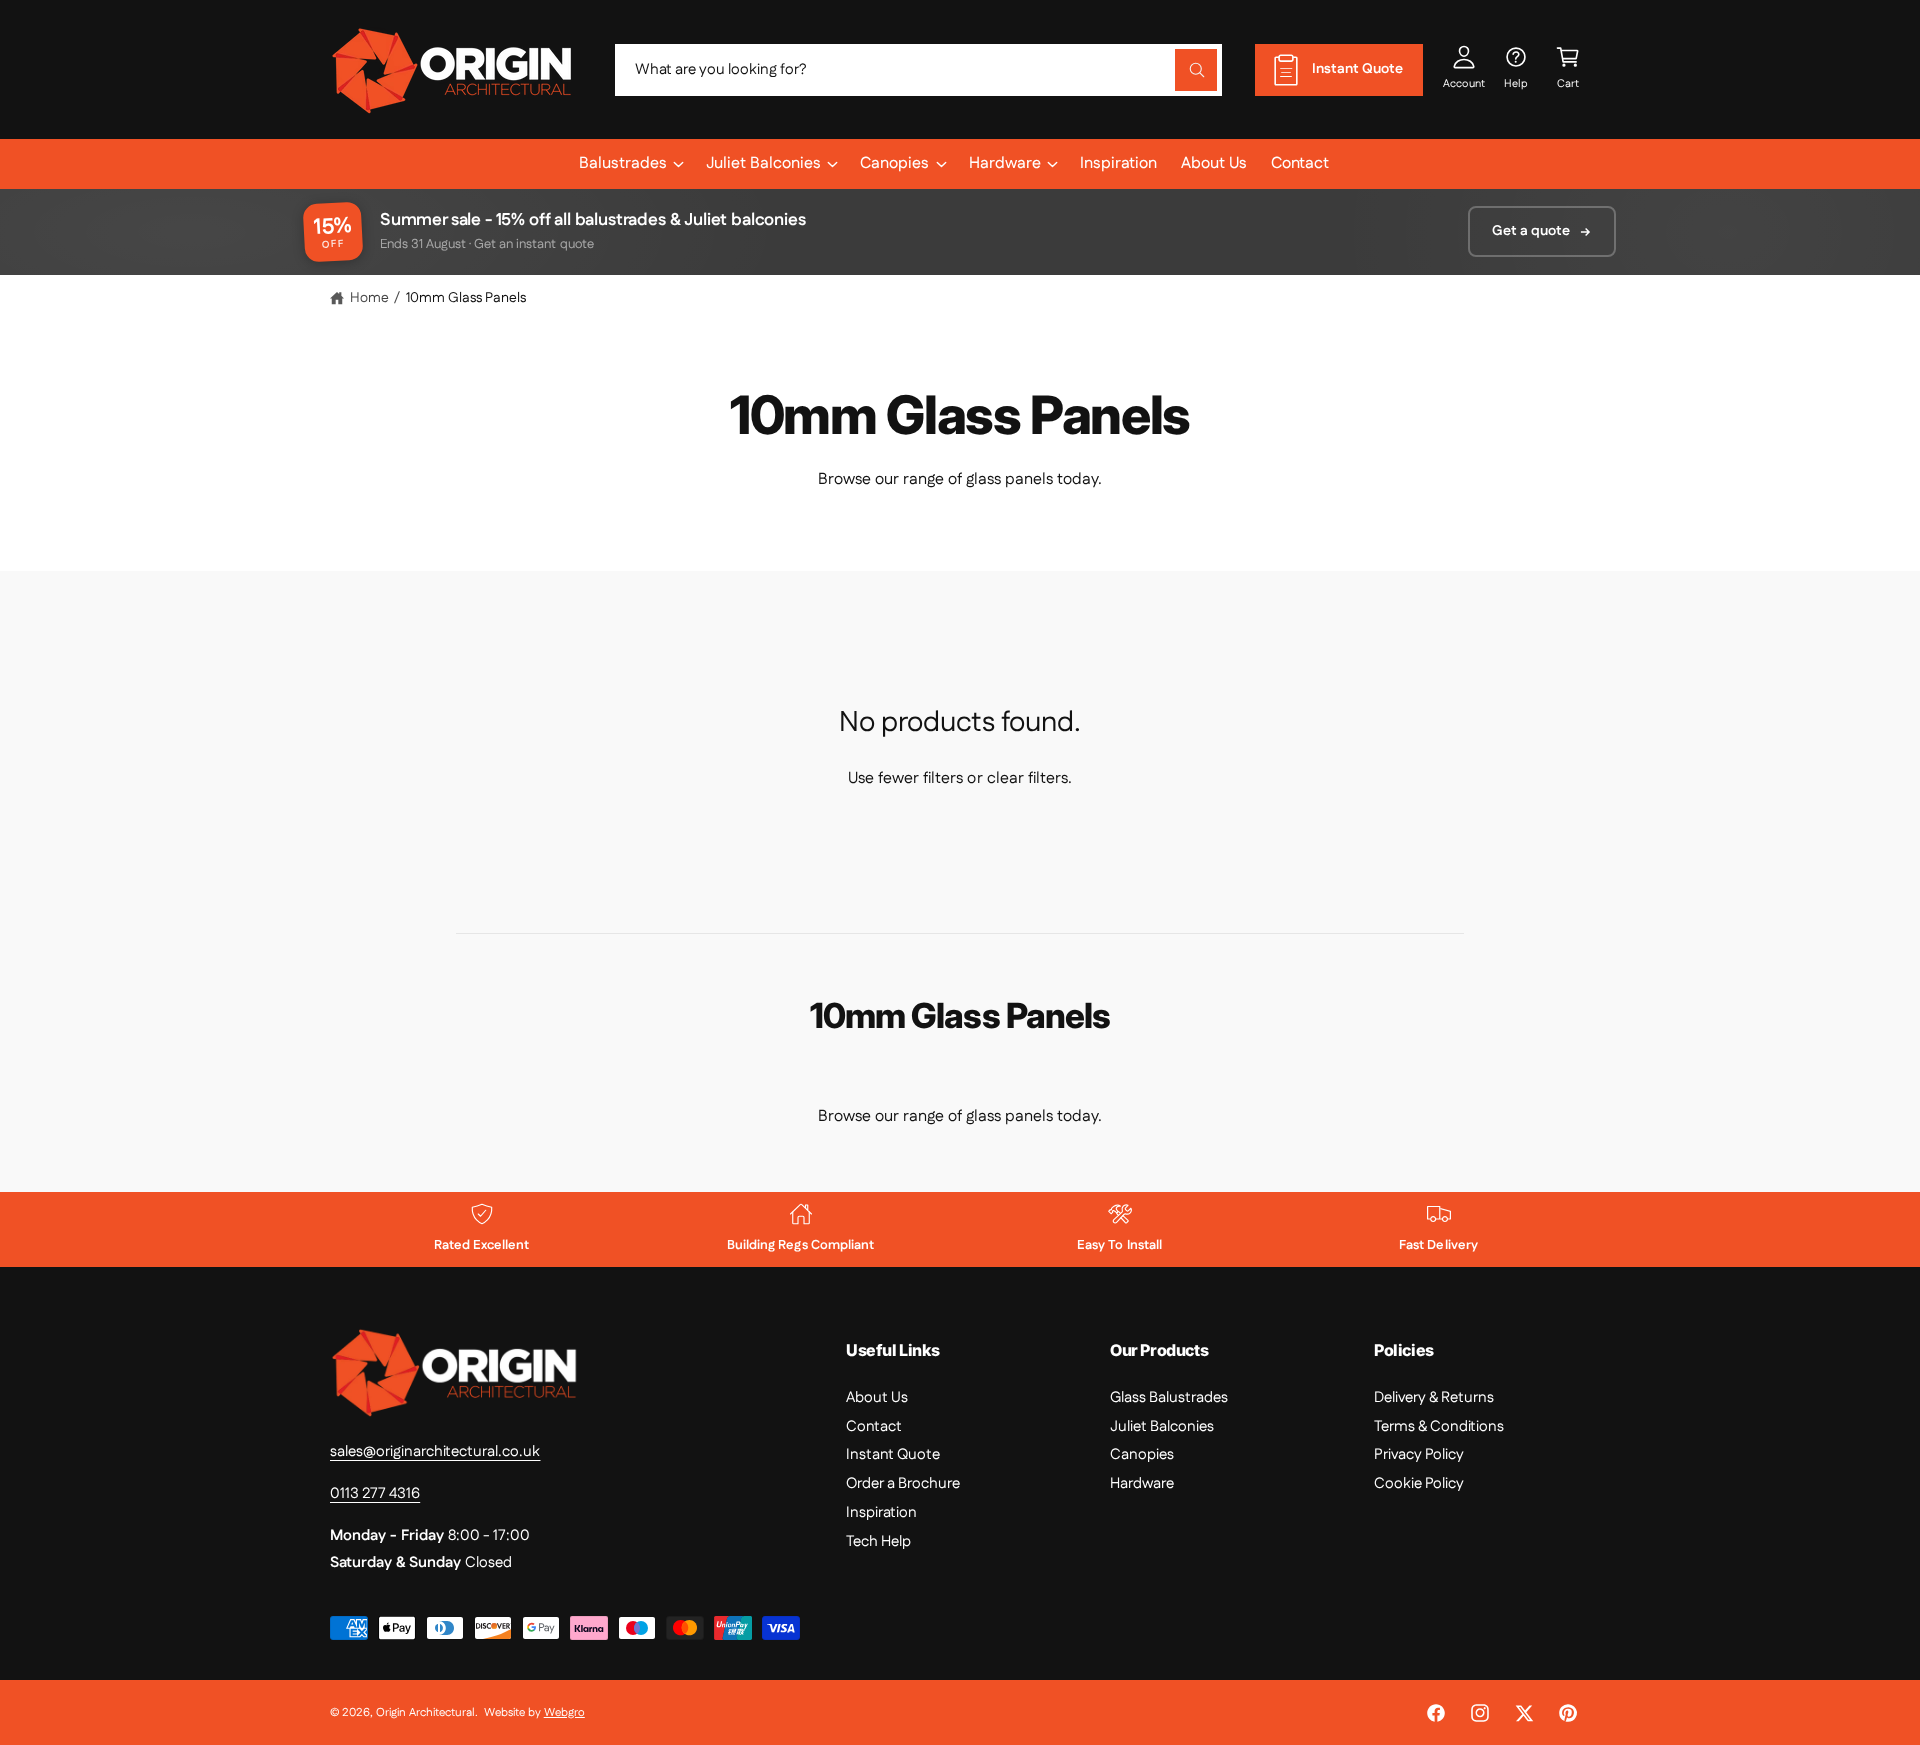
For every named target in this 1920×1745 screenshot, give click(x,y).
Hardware (1005, 163)
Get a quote (1531, 231)
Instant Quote (893, 1454)
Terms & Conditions (1439, 1426)
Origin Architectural (425, 1712)
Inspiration (881, 1512)
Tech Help (878, 1541)
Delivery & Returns (1434, 1397)
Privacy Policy (1419, 1454)
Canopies (894, 163)
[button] (1568, 70)
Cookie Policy (1419, 1483)
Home (369, 298)
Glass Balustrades (1169, 1397)
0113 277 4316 (375, 1493)
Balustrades (623, 163)
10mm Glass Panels (466, 298)
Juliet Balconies (763, 163)
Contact (874, 1426)
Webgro (564, 1712)
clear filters (1027, 778)
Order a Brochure (903, 1483)
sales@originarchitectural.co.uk (435, 1451)
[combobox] (918, 70)
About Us (877, 1397)
